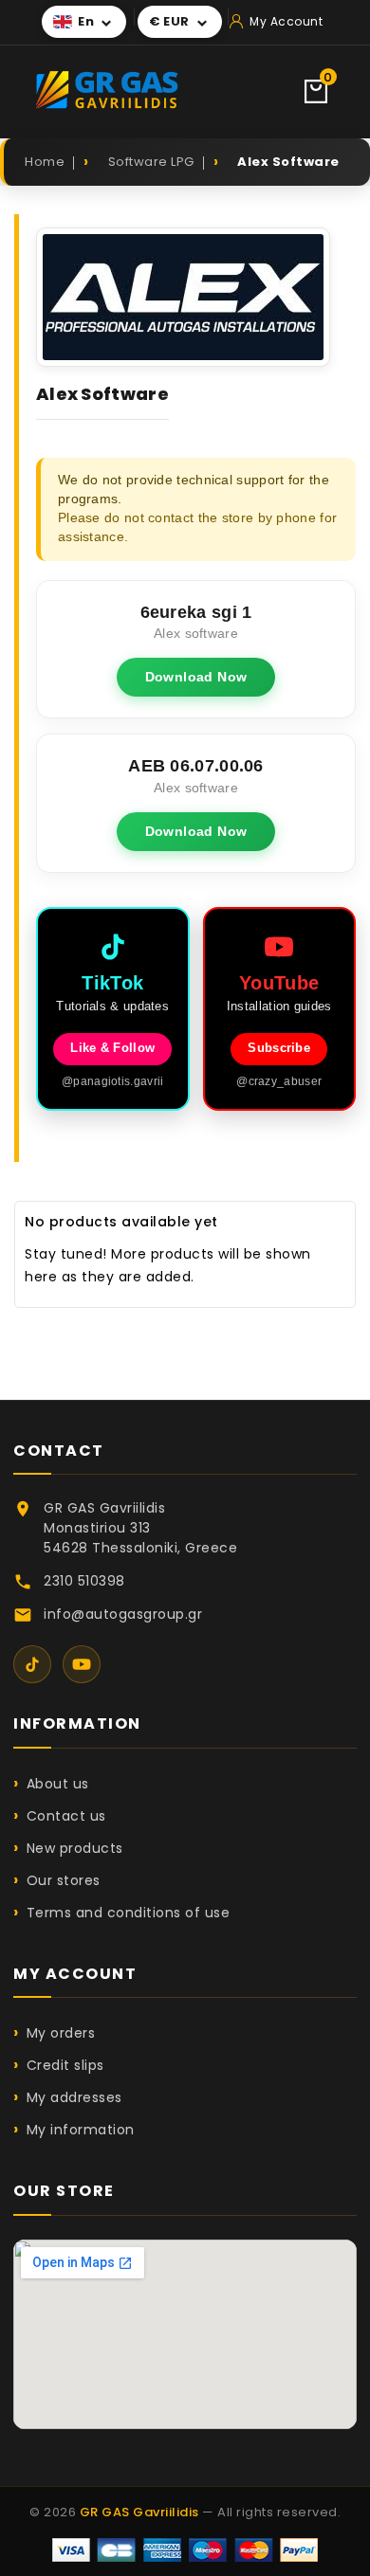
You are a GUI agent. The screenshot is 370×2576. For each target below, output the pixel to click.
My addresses (74, 2097)
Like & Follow (112, 1048)
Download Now (196, 677)
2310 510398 (84, 1581)
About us (58, 1784)
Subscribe (279, 1048)
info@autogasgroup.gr (123, 1614)
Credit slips (65, 2065)
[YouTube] (82, 1664)
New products (75, 1848)
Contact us (66, 1816)
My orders (61, 2033)
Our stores (64, 1880)
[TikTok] (32, 1664)
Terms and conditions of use (128, 1913)
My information (81, 2130)
